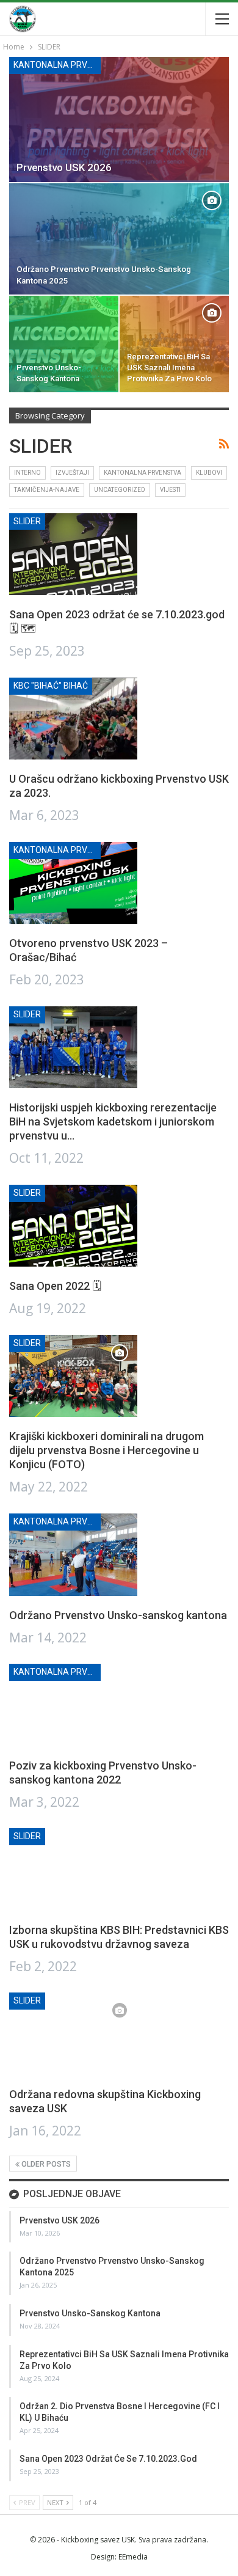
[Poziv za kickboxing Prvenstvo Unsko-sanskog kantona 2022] (73, 1705)
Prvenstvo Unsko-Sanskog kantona (90, 2313)
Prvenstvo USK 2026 (64, 167)
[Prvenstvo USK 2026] (119, 119)
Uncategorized (120, 490)
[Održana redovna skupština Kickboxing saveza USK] (73, 2033)
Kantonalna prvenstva (57, 65)
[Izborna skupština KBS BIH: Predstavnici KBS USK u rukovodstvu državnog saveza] (73, 1869)
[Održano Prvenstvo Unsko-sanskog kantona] (73, 1554)
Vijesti (170, 490)
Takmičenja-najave (47, 490)
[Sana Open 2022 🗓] (73, 1226)
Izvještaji (72, 473)
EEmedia (133, 2557)
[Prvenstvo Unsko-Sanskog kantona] (64, 344)
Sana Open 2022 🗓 (55, 1286)
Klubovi (209, 473)
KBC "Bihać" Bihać (51, 686)
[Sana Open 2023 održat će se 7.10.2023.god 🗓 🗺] (73, 554)
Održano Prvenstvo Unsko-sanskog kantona (118, 1615)
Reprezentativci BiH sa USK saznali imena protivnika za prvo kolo (169, 368)
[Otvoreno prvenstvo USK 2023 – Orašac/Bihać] (73, 883)
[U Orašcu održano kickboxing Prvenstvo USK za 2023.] (73, 719)
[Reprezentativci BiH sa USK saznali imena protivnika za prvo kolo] (174, 344)
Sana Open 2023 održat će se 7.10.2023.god (108, 2459)
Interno (27, 473)
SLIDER (27, 521)
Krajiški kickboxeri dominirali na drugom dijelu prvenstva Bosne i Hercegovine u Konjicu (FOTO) (106, 1450)
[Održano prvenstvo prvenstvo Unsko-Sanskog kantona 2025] (119, 239)
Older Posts (45, 2164)
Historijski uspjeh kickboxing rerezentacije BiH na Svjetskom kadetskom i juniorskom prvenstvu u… (113, 1122)
